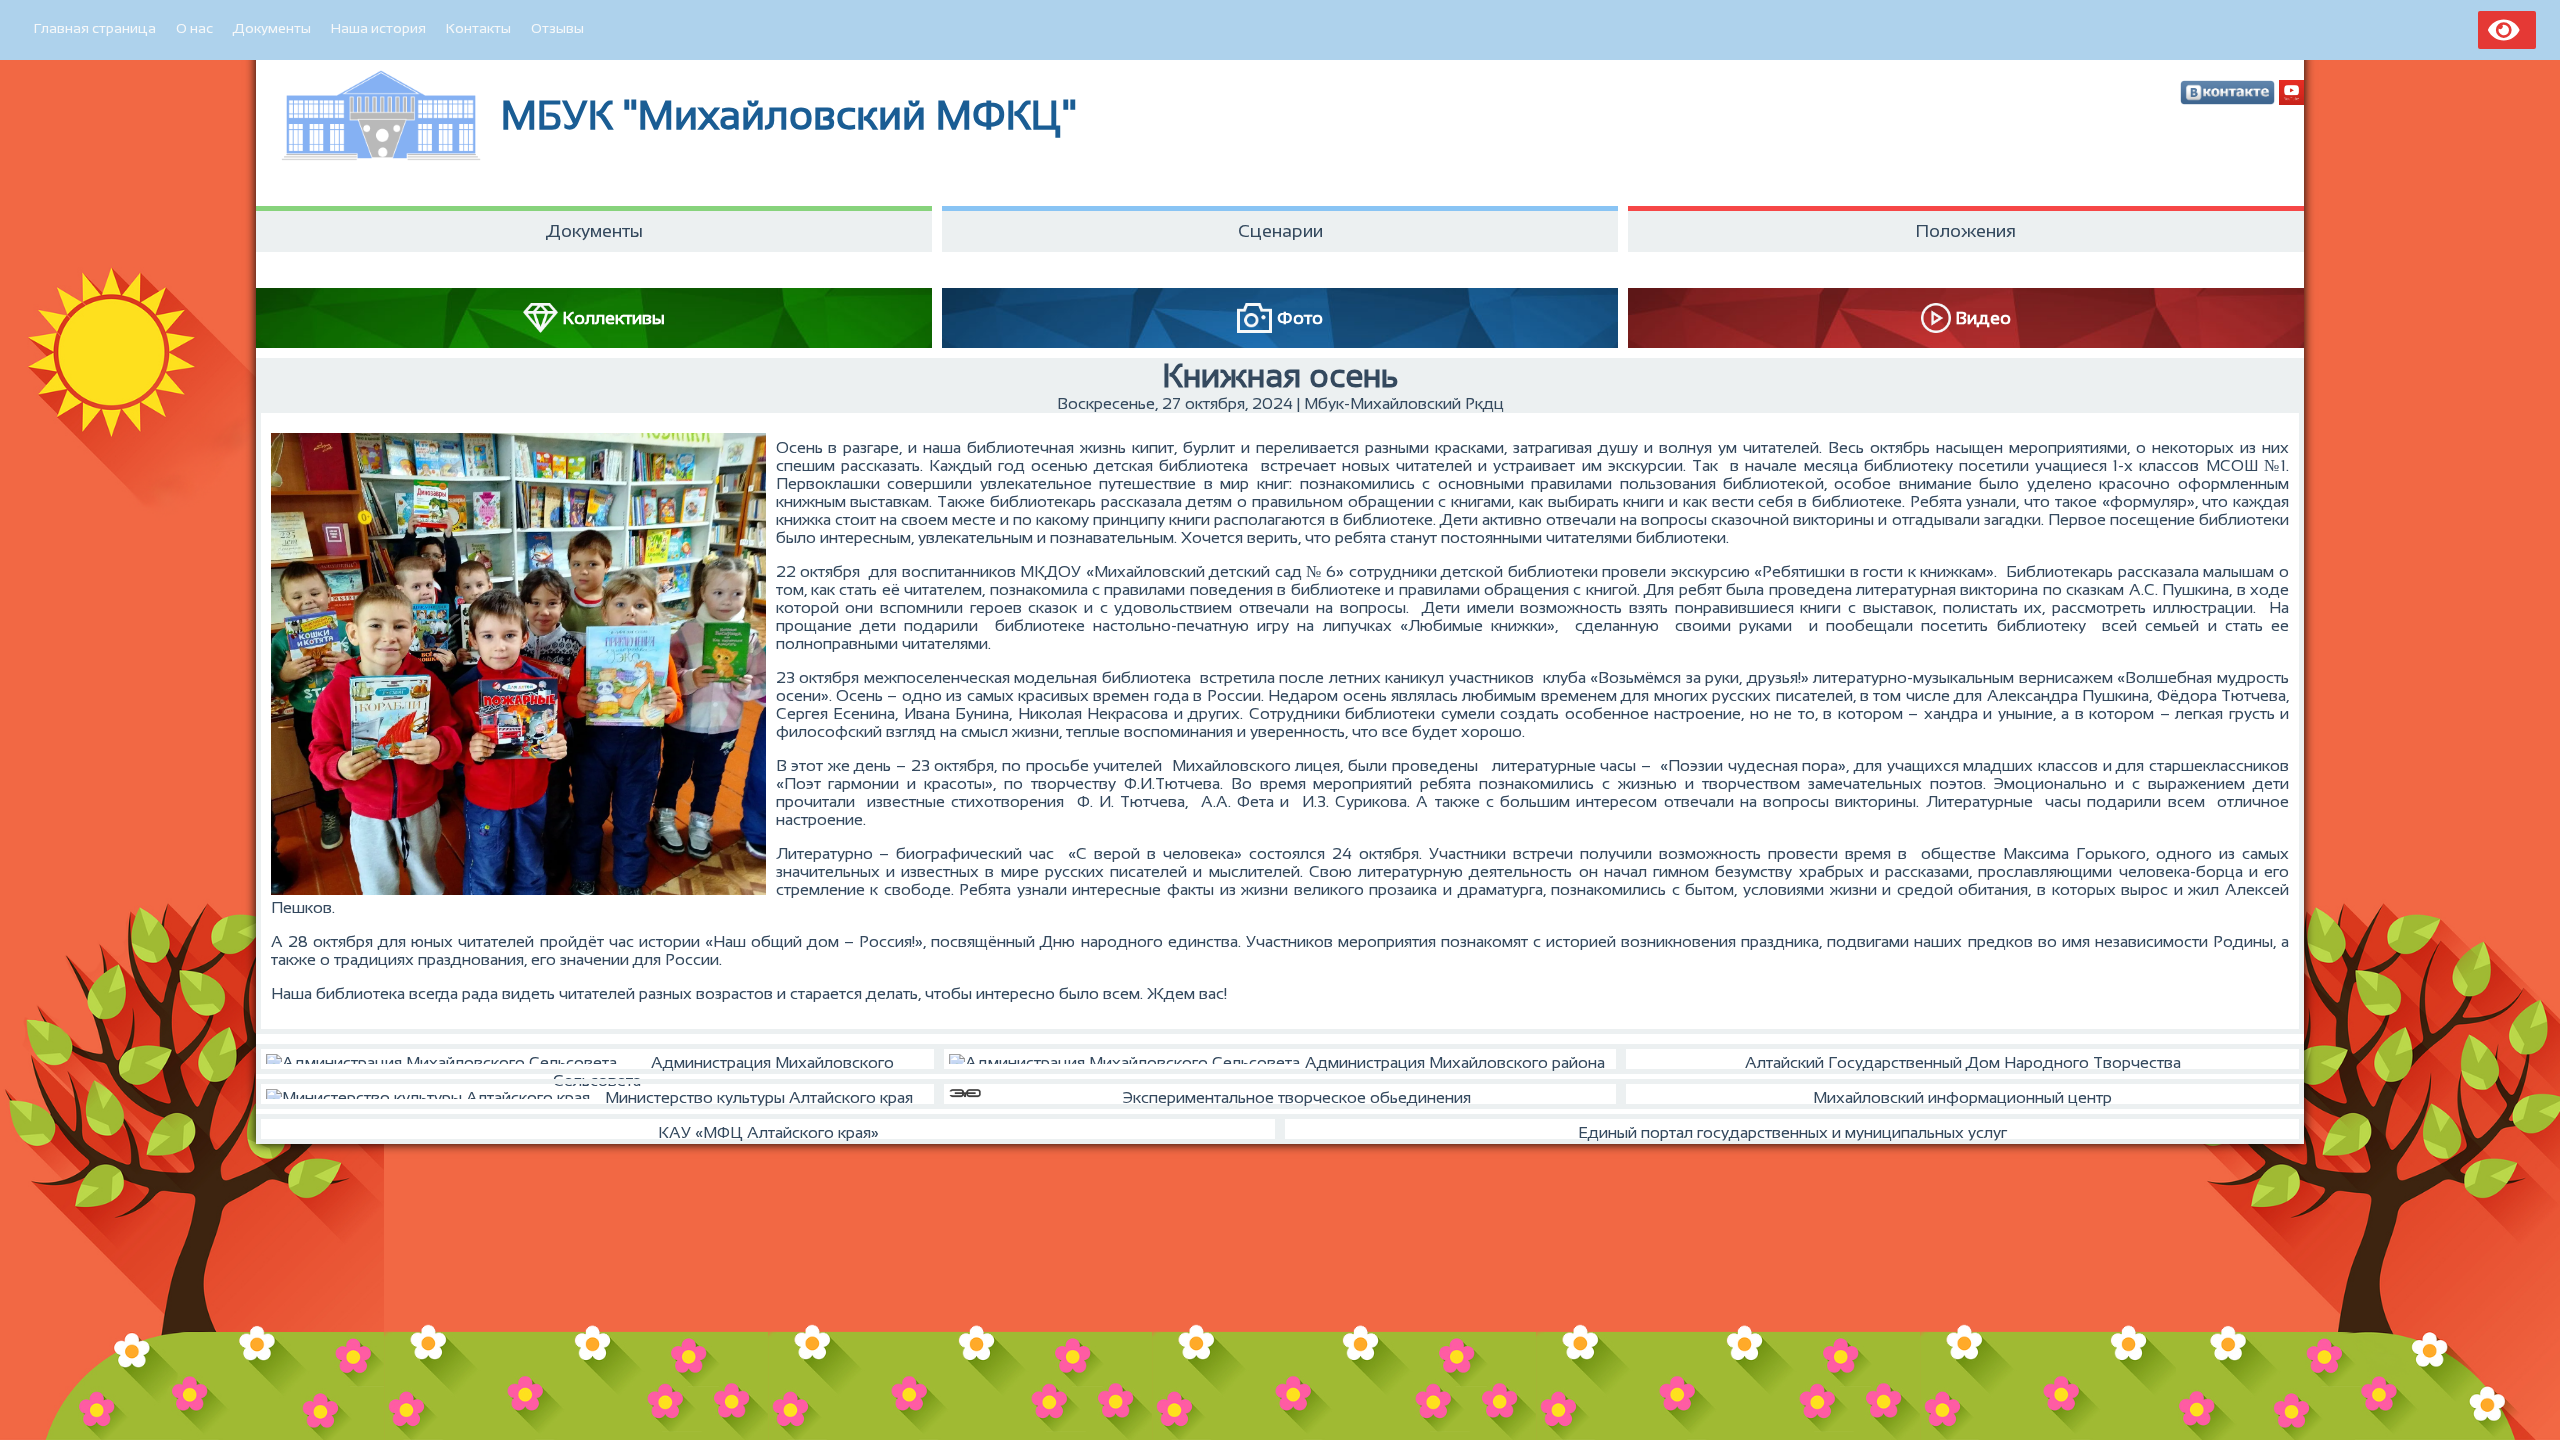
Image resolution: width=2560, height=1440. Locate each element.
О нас (194, 28)
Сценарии (1280, 231)
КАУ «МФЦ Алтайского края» (768, 1132)
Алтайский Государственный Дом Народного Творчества (1963, 1062)
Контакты (478, 28)
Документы (272, 28)
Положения (1966, 231)
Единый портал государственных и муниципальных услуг (1792, 1132)
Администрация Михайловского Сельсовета (723, 1064)
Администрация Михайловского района (1455, 1062)
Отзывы (557, 28)
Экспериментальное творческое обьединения (1296, 1097)
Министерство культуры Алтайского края (759, 1097)
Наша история (378, 28)
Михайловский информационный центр (1962, 1097)
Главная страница (95, 28)
